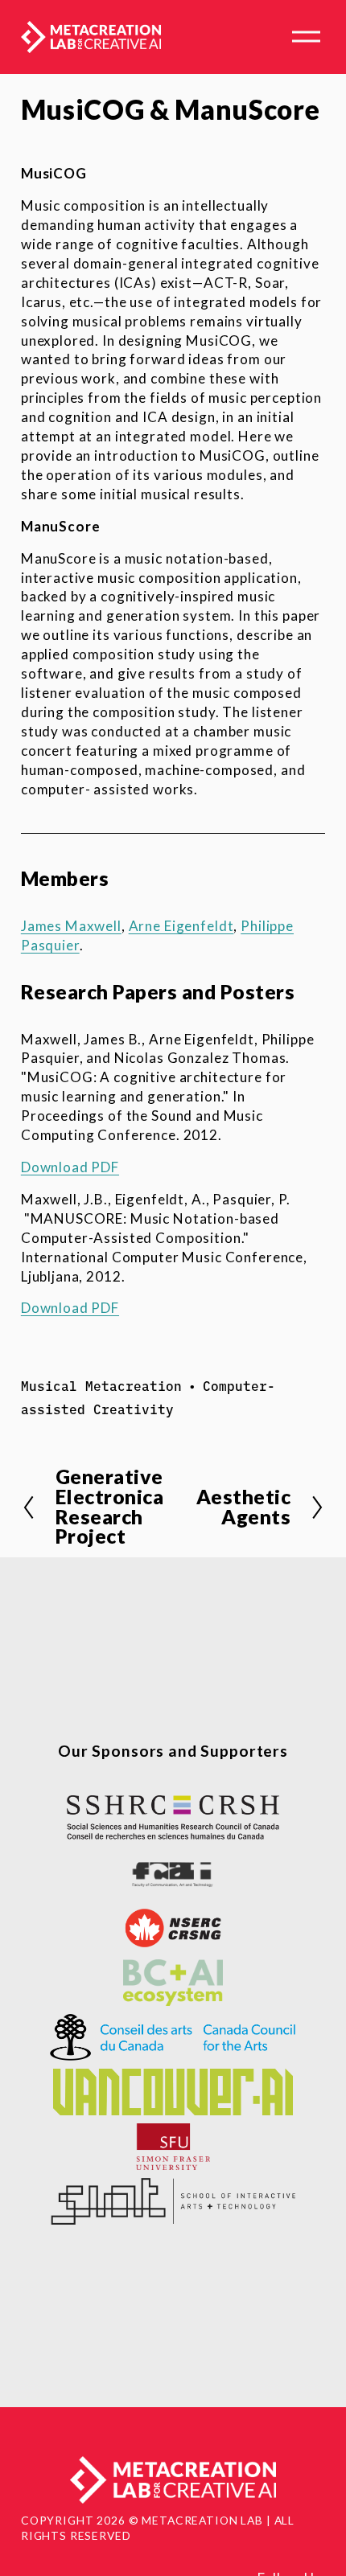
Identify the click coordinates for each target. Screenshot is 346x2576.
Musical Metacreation (101, 1385)
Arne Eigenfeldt (181, 926)
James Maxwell (71, 926)
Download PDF (70, 1167)
